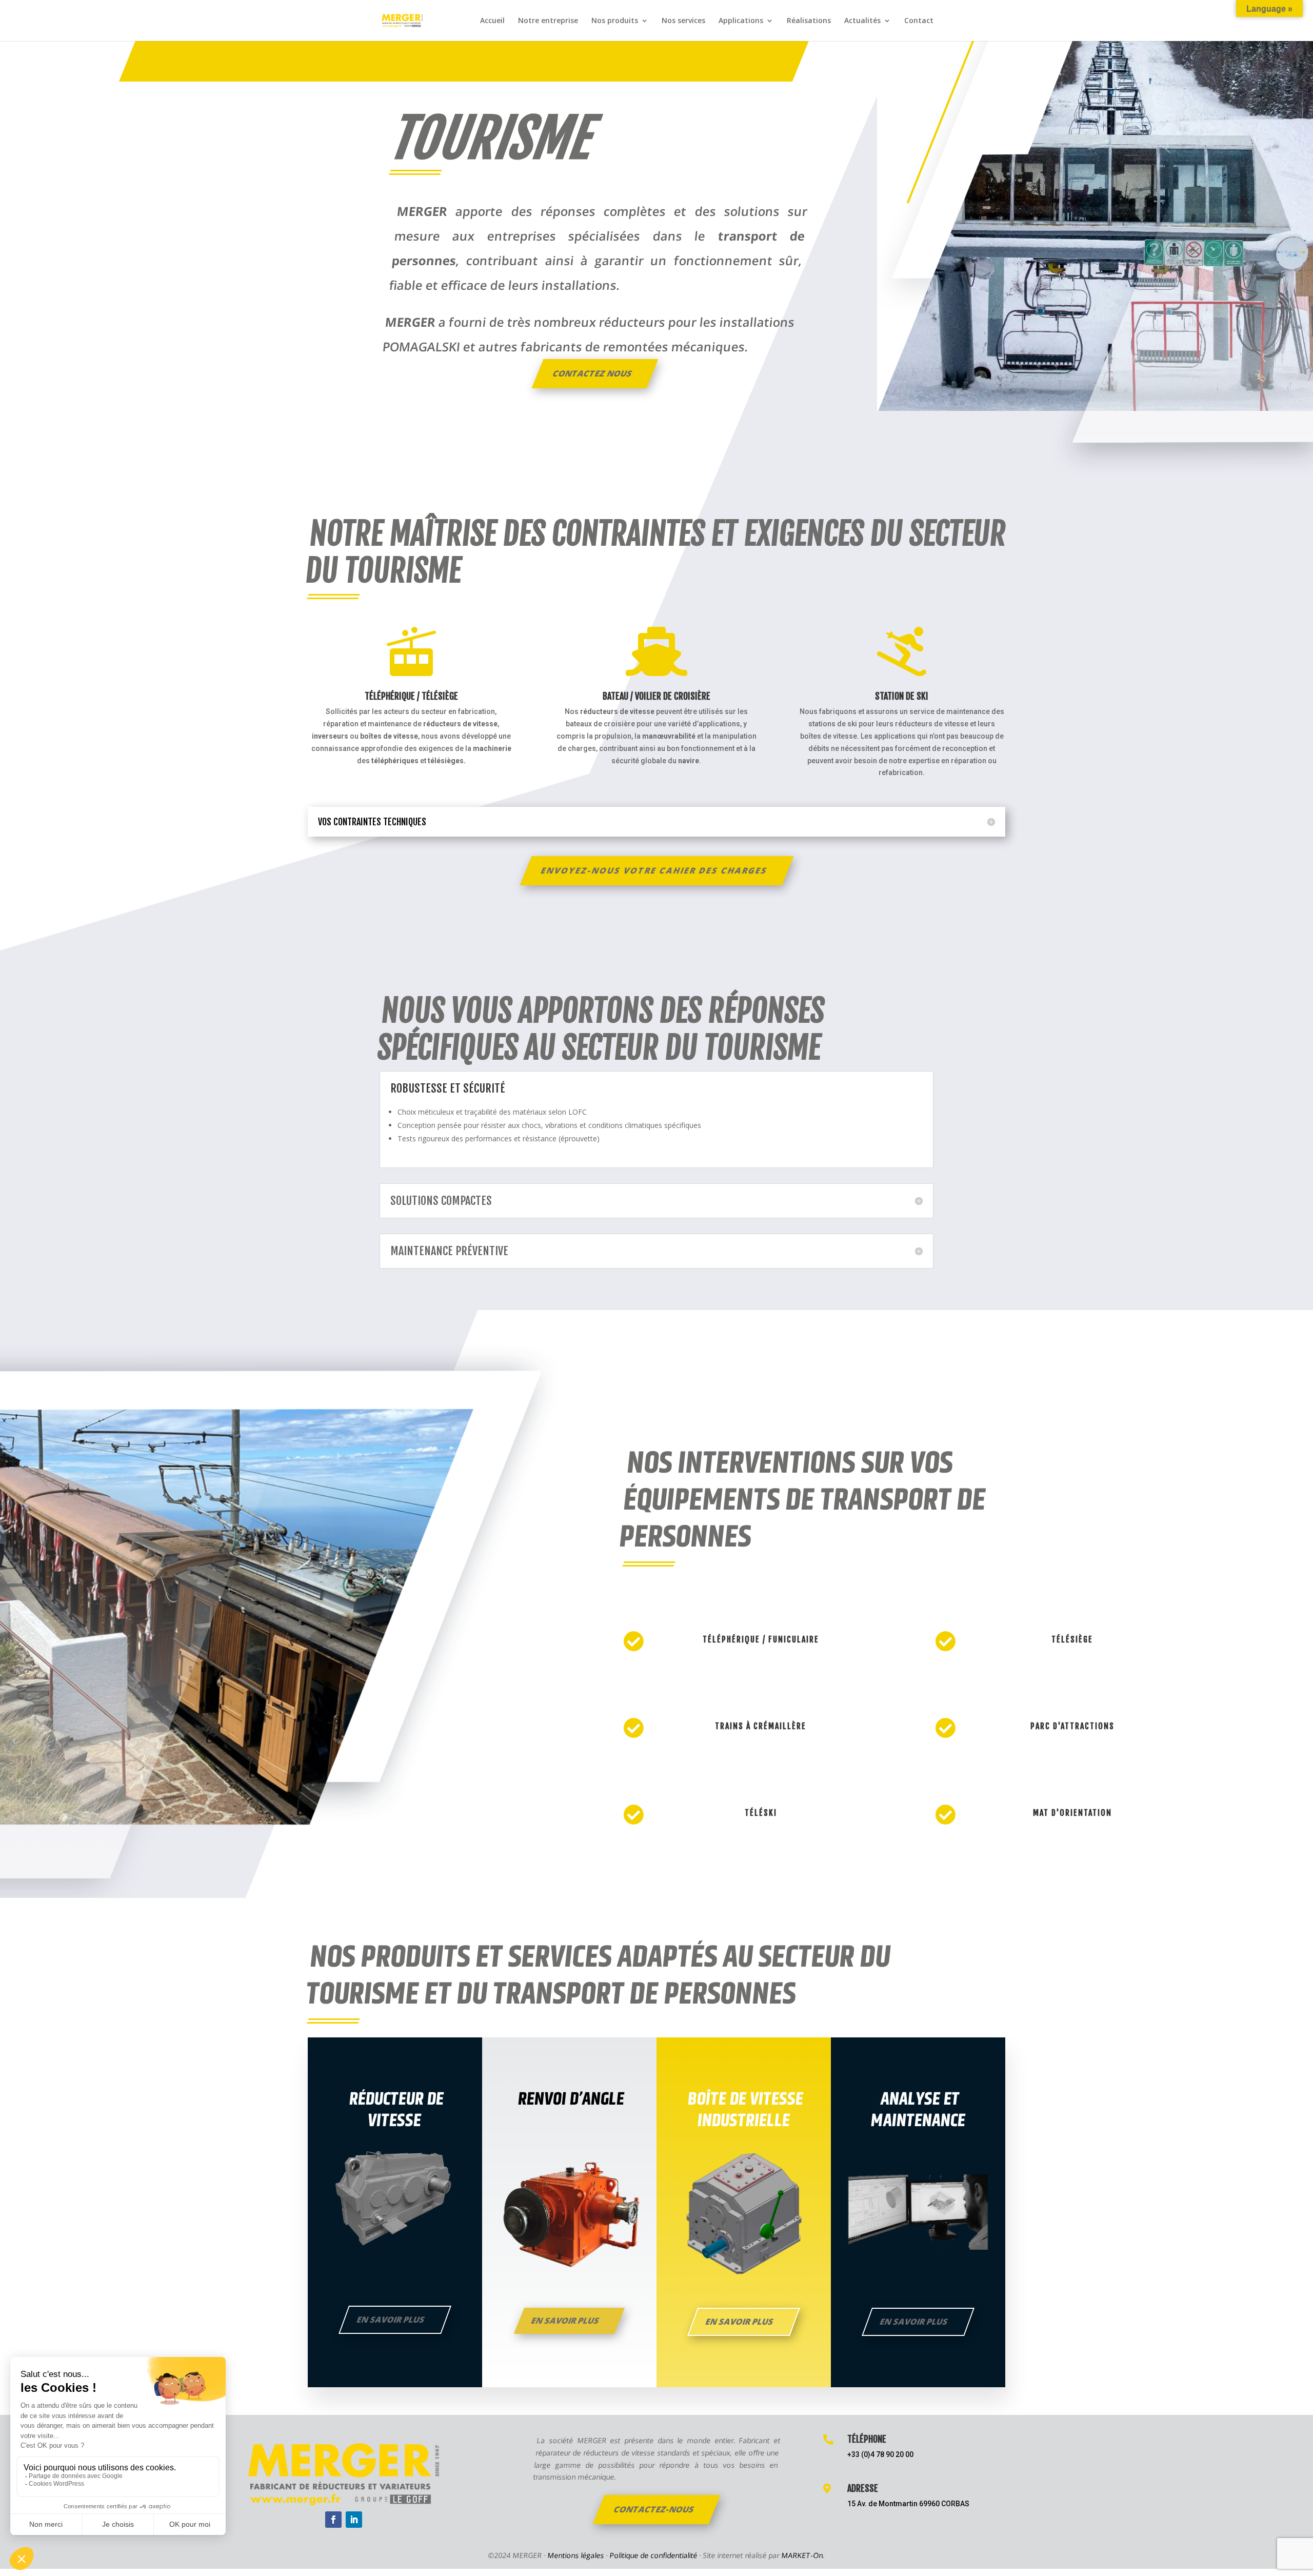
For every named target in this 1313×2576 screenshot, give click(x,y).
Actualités (862, 21)
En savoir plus (391, 2320)
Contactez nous (593, 373)
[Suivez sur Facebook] (333, 2520)
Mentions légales (576, 2555)
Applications (741, 21)
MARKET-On (802, 2555)
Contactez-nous (654, 2509)
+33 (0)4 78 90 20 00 (880, 2454)
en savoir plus (914, 2322)
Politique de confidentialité (654, 2555)
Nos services (683, 21)
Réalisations (809, 21)
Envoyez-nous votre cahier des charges (654, 870)
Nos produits (615, 21)
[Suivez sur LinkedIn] (354, 2520)
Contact (919, 21)
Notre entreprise (548, 21)
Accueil (492, 21)
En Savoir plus (740, 2322)
